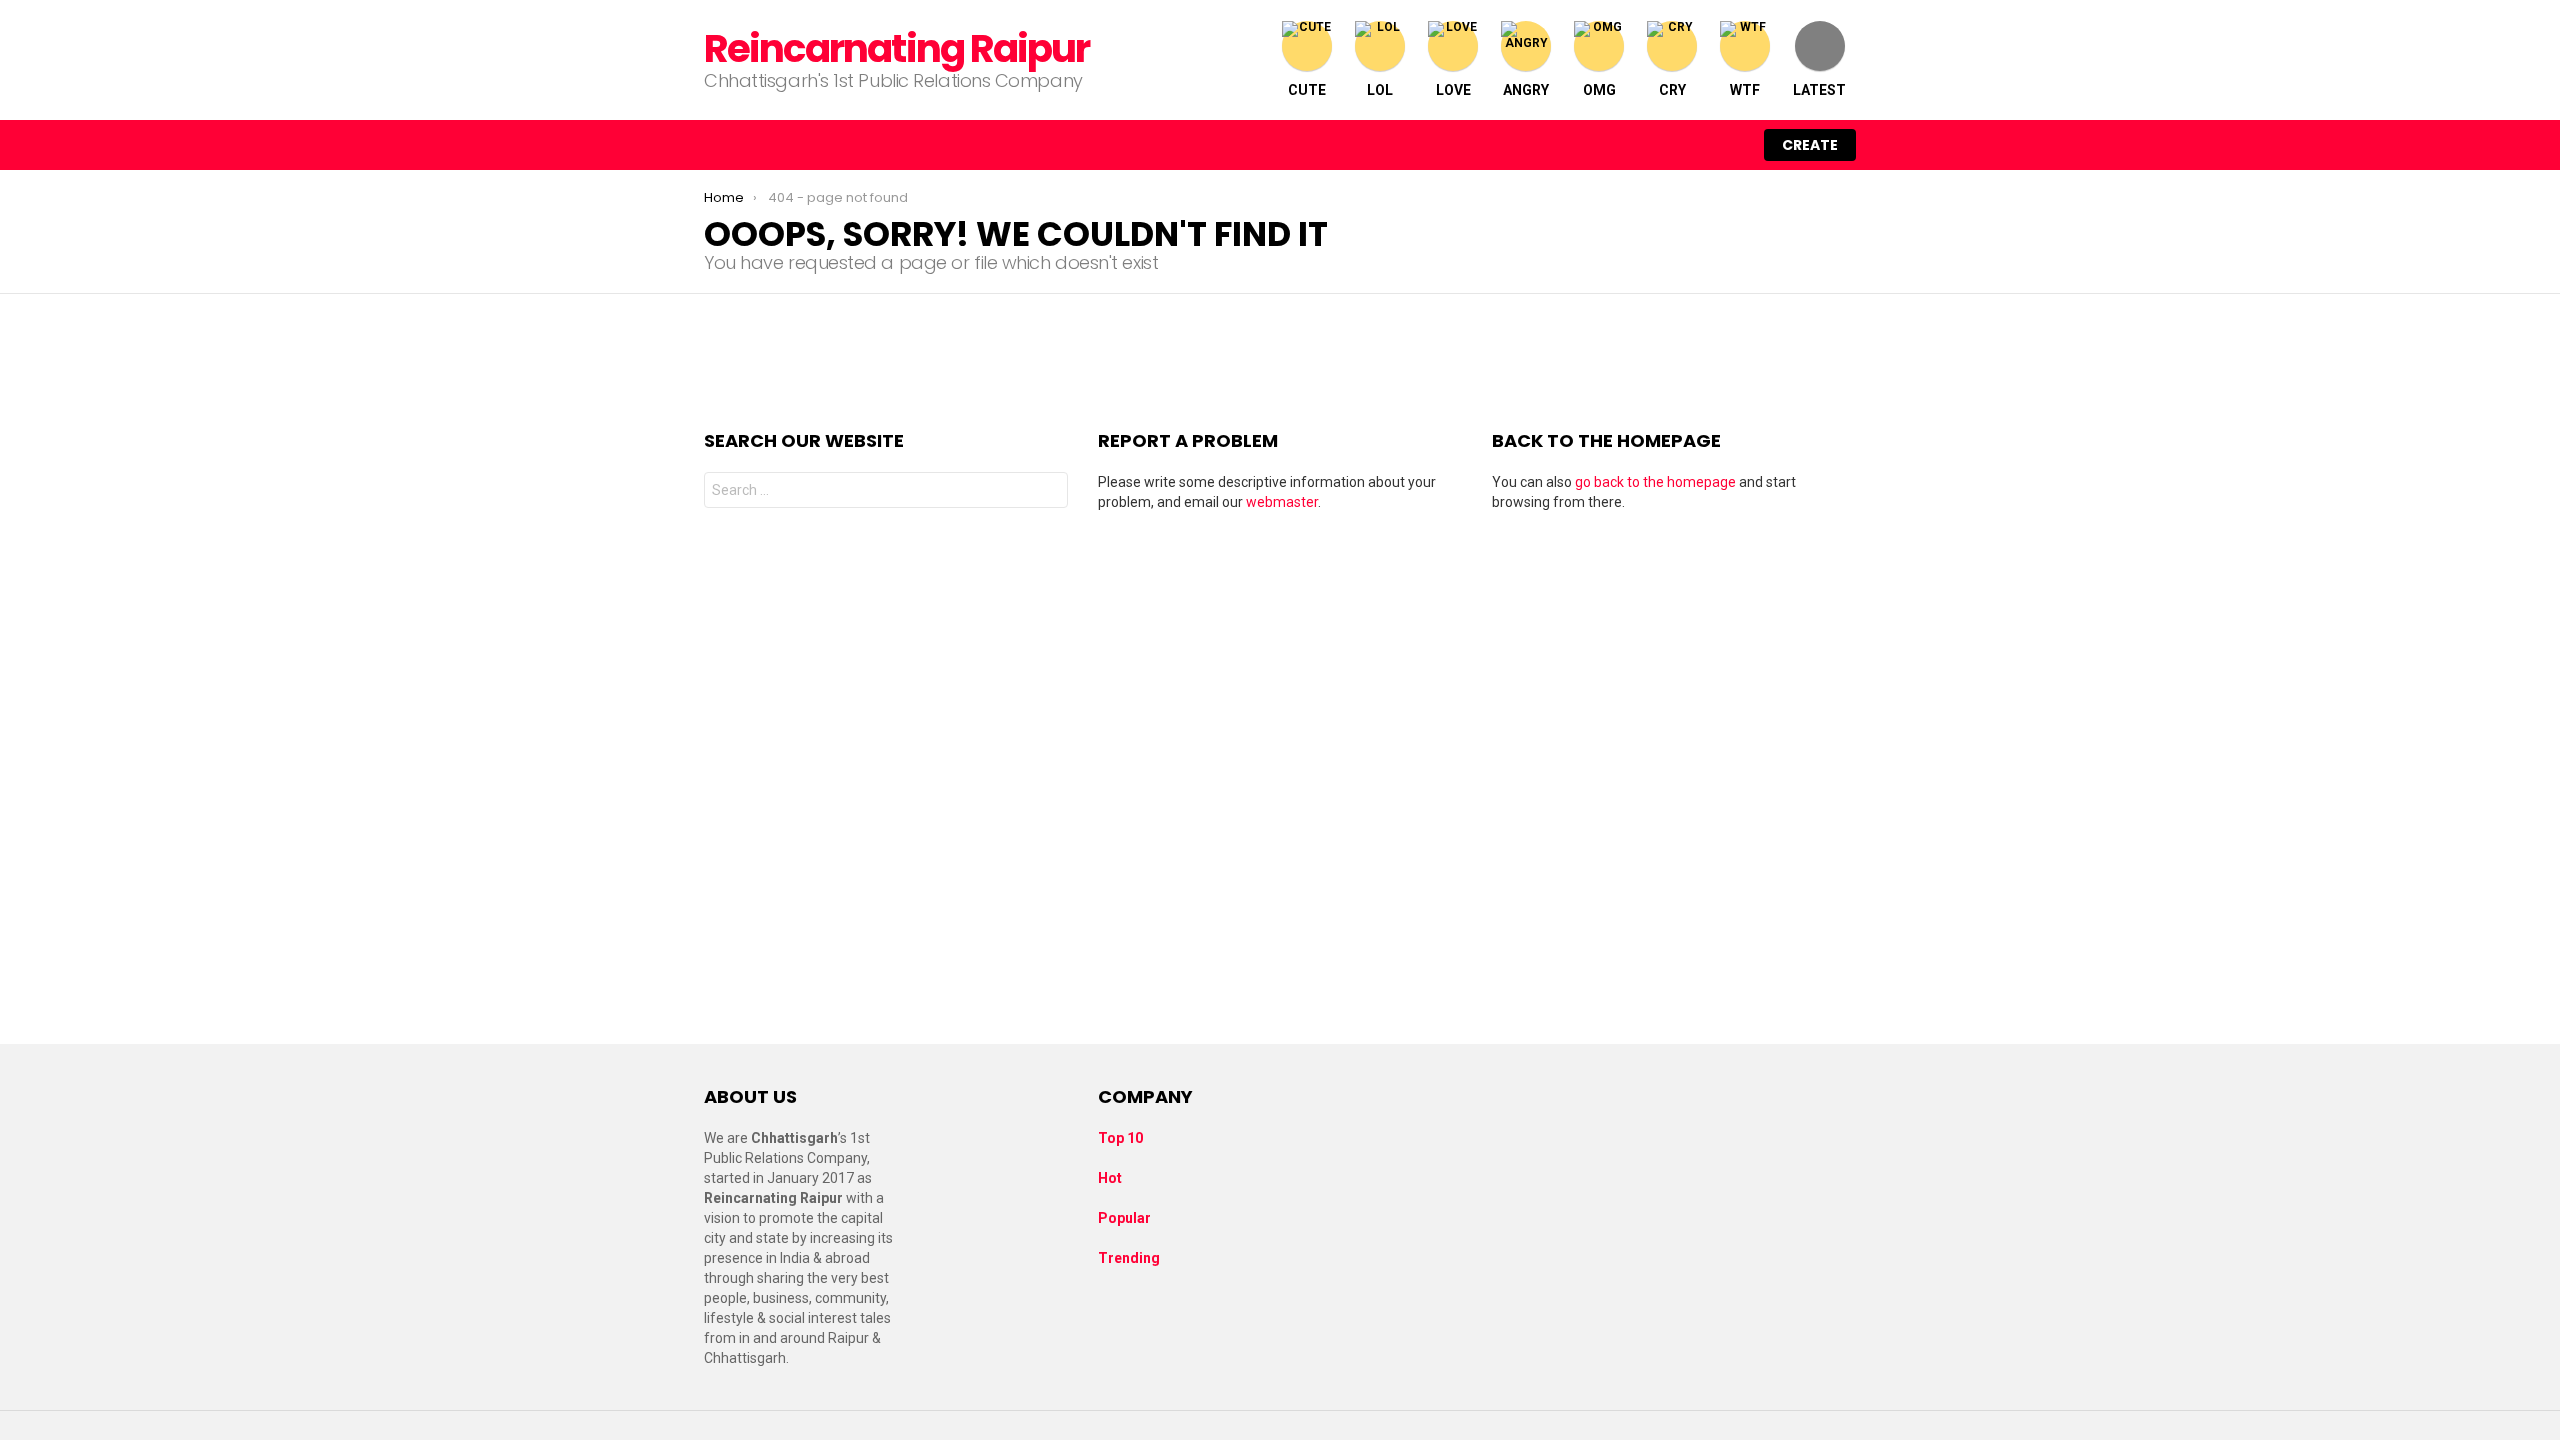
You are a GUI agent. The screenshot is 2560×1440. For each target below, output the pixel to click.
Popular (1124, 1218)
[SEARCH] (1686, 145)
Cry (1672, 90)
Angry (1526, 90)
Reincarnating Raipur (896, 48)
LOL (1380, 90)
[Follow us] (1644, 145)
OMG (1599, 90)
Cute (1307, 90)
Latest (1819, 90)
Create (1810, 145)
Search (1048, 492)
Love (1453, 90)
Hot (1110, 1178)
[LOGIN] (1728, 145)
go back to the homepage (1655, 482)
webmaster (1282, 502)
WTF (1745, 90)
